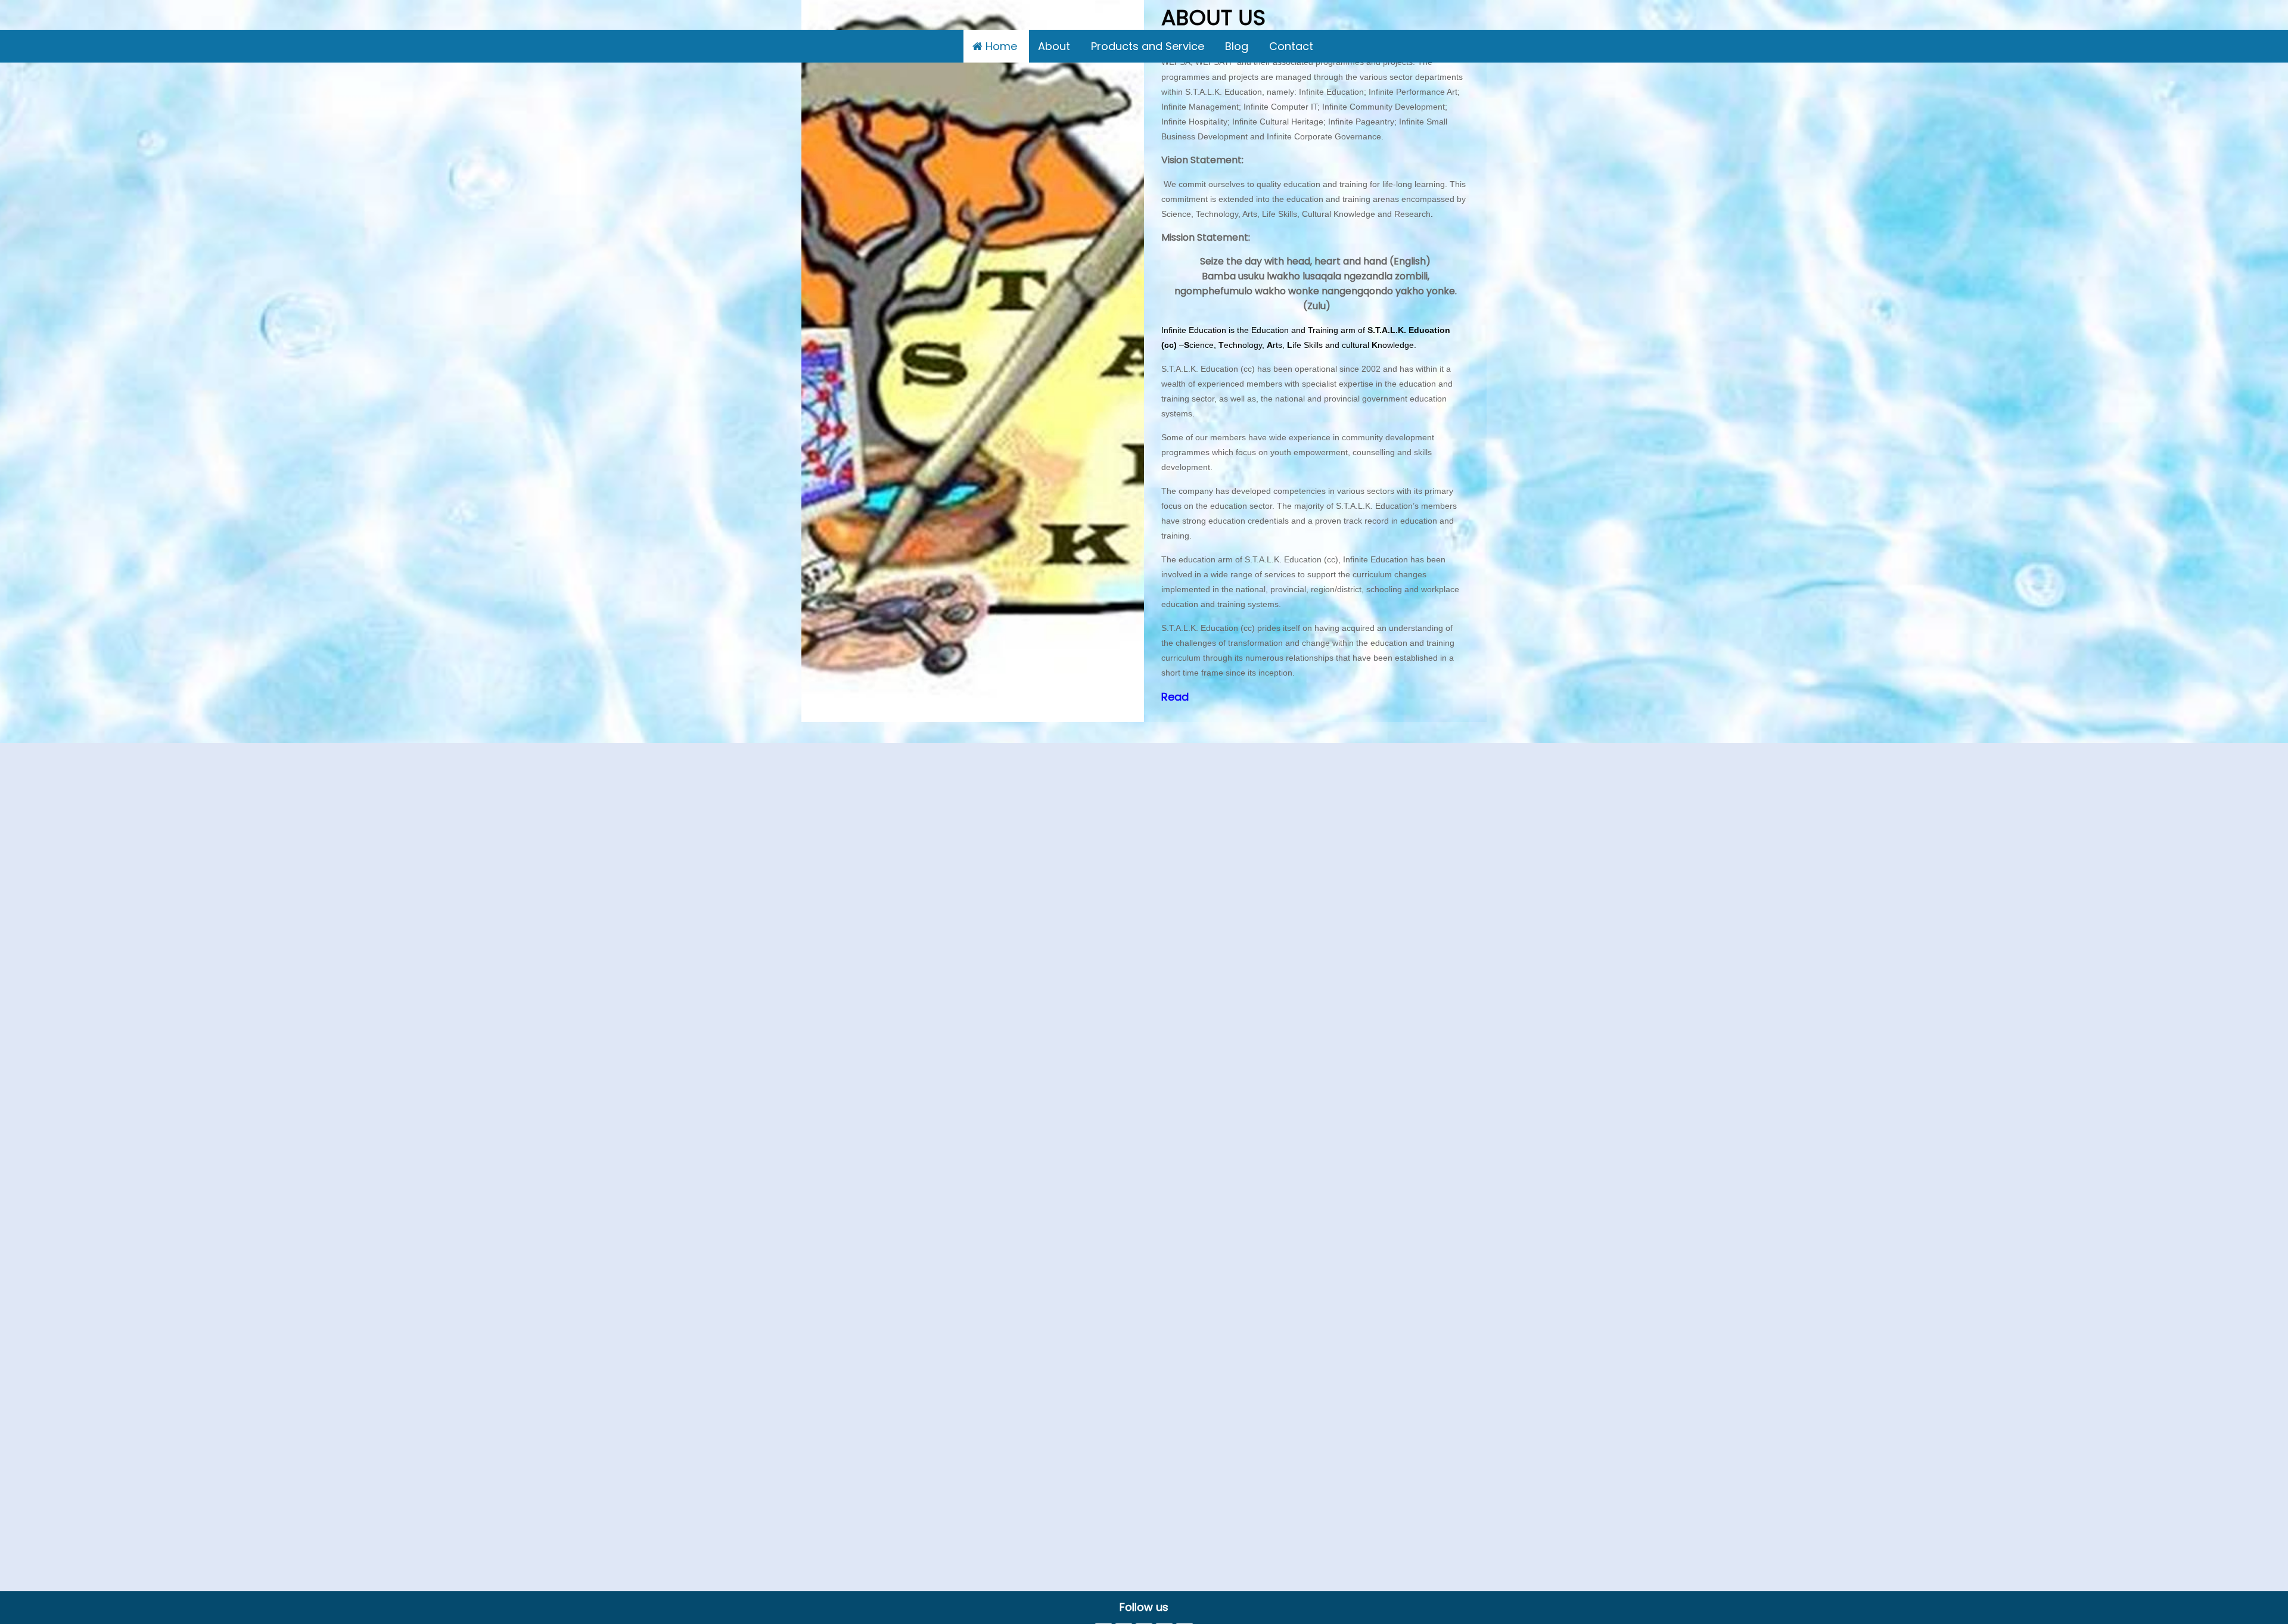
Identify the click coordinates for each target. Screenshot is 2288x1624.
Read (1175, 697)
